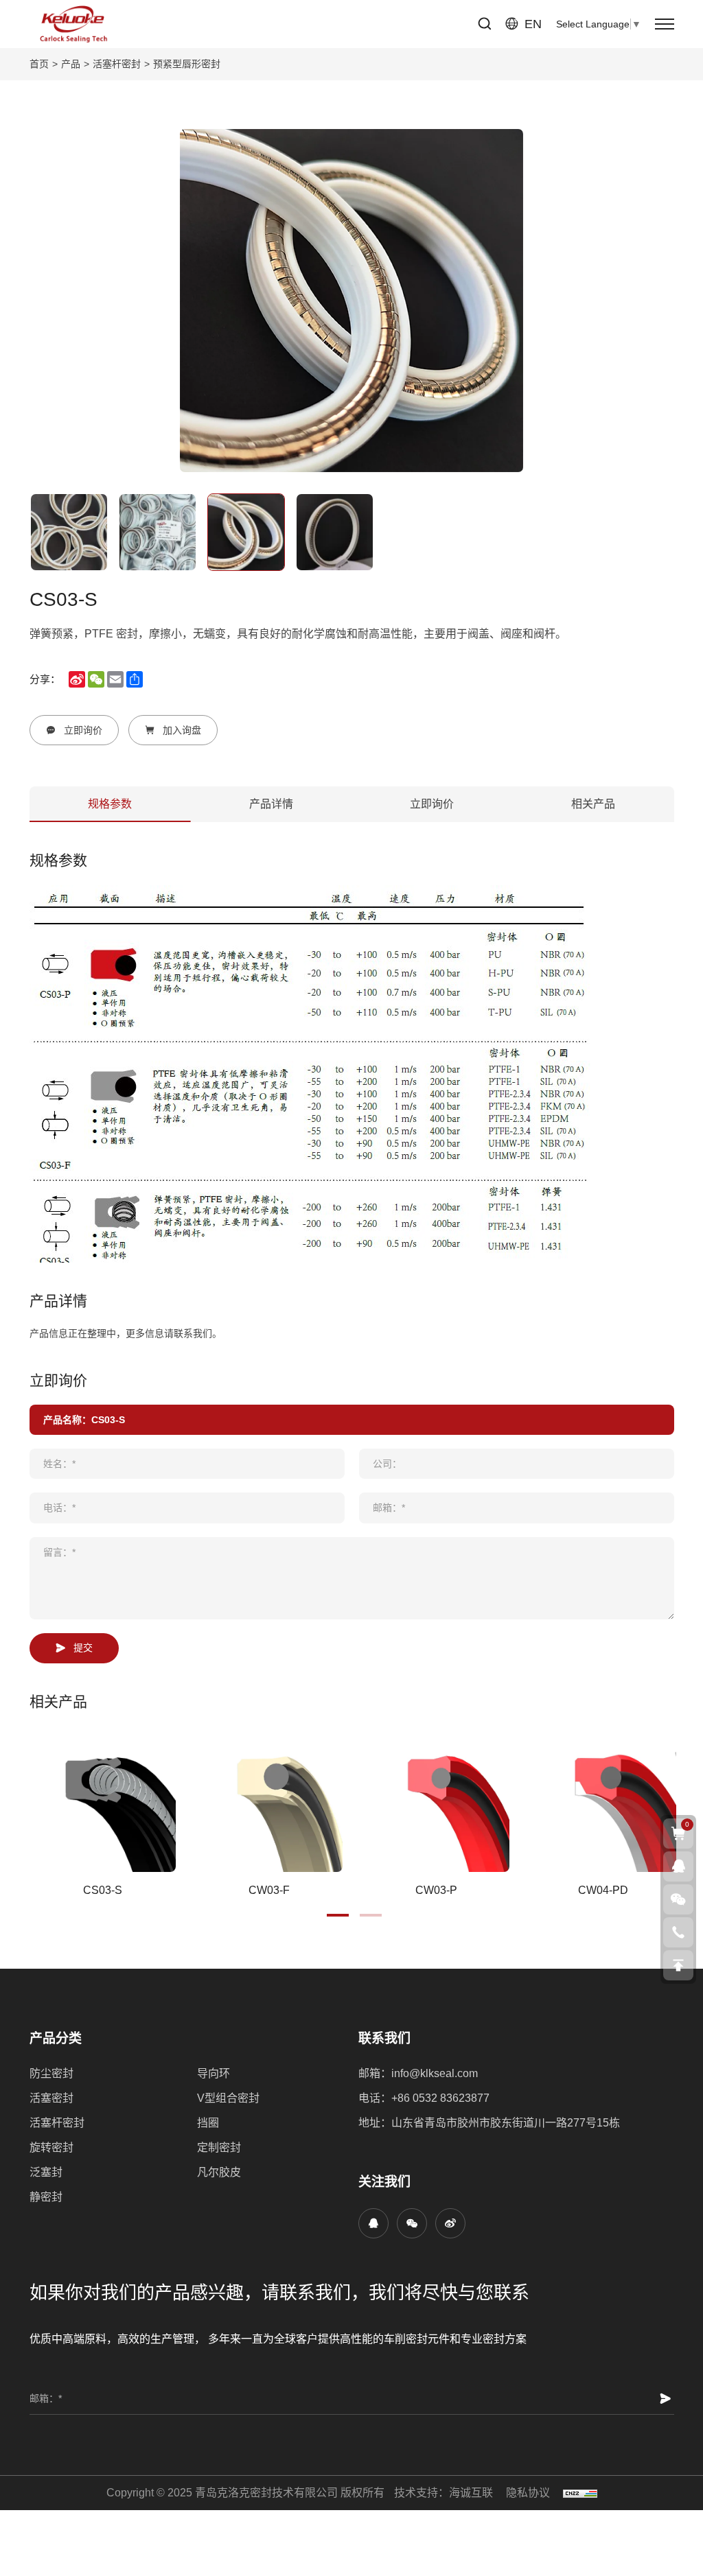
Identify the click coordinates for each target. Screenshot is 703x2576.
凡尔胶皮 (219, 2172)
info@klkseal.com (435, 2073)
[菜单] (665, 24)
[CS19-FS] (436, 1799)
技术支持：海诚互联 (443, 2493)
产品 (71, 64)
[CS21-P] (603, 1799)
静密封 (46, 2197)
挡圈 (208, 2123)
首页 (39, 64)
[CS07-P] (269, 1799)
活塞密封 (51, 2098)
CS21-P (603, 1890)
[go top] (678, 1965)
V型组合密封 (228, 2098)
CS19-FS (436, 1890)
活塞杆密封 (117, 64)
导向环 (214, 2073)
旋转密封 (51, 2147)
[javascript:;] (450, 2223)
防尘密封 (51, 2073)
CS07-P (269, 1890)
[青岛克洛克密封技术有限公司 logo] (73, 24)
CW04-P (103, 1890)
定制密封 (219, 2147)
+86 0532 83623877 (440, 2098)
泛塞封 (46, 2172)
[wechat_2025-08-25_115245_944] (412, 2223)
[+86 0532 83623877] (678, 1932)
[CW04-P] (103, 1799)
